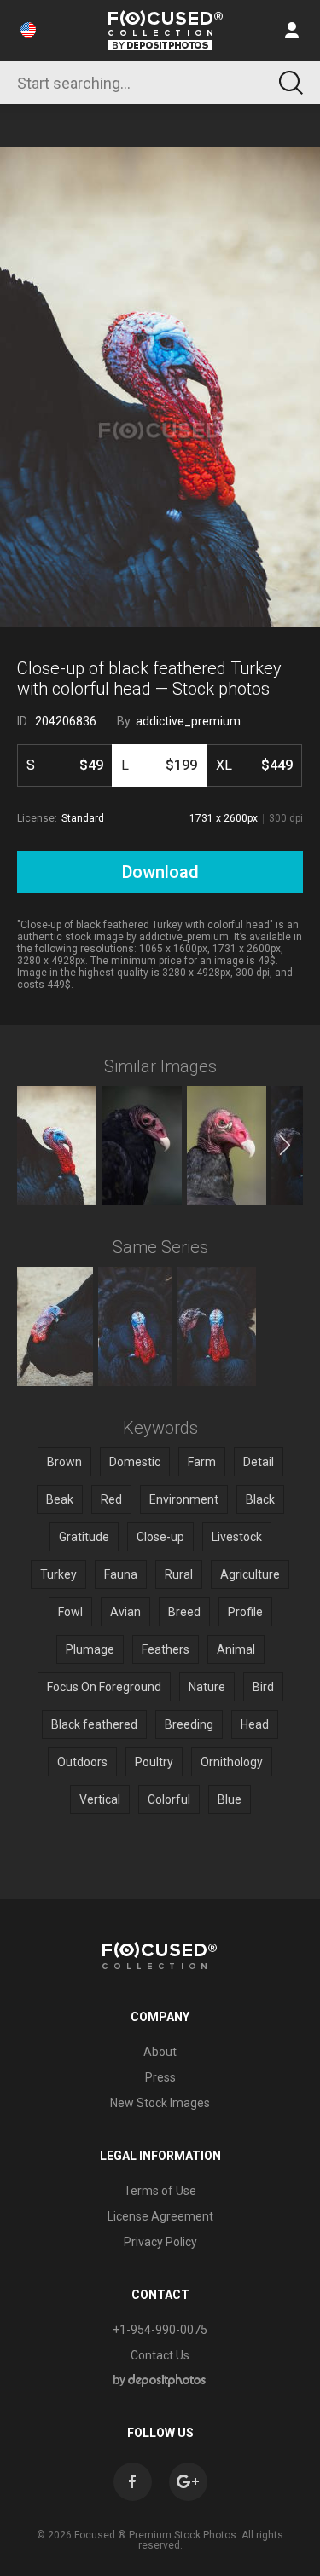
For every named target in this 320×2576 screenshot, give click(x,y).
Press (160, 2077)
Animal (236, 1649)
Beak (60, 1499)
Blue (230, 1799)
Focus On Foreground (104, 1687)
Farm (202, 1462)
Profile (245, 1612)
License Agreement (160, 2216)
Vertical (100, 1799)
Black (260, 1499)
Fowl (70, 1612)
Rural (179, 1574)
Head (255, 1724)
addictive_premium (188, 721)
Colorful (169, 1799)
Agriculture (250, 1574)
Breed (184, 1612)
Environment (184, 1499)
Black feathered (94, 1724)
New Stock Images (160, 2103)
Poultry (154, 1762)
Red (111, 1499)
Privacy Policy (160, 2242)
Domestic (135, 1462)
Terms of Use (160, 2191)
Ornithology (232, 1762)
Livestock (237, 1537)
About (160, 2052)
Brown (64, 1462)
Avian (125, 1612)
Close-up (160, 1537)
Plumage (90, 1649)
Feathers (166, 1649)
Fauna (121, 1574)
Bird (263, 1687)
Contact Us (160, 2355)
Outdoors (82, 1762)
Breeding (189, 1724)
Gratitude (84, 1537)
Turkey (58, 1574)
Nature (207, 1687)
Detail (259, 1462)
